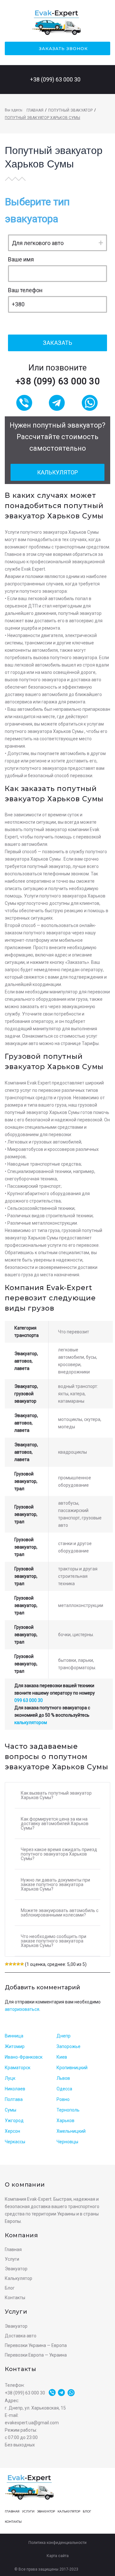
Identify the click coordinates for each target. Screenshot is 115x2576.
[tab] (57, 1795)
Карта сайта (58, 2556)
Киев (62, 2057)
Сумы (11, 2110)
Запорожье (69, 2046)
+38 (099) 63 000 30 (55, 79)
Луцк (10, 2078)
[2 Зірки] (11, 1964)
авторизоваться (22, 2009)
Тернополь (68, 2110)
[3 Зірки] (14, 1964)
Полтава (14, 2099)
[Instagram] (102, 2569)
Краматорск (18, 2068)
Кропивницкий (72, 2068)
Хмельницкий (71, 2131)
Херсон (12, 2131)
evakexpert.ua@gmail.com (32, 2423)
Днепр (64, 2036)
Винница (14, 2036)
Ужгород (14, 2121)
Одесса (64, 2089)
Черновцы (67, 2142)
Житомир (15, 2046)
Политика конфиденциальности (57, 2543)
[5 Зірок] (22, 1964)
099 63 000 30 (29, 1700)
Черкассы (15, 2142)
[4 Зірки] (18, 1964)
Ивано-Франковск (24, 2057)
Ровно (63, 2099)
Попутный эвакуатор (70, 110)
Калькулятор (57, 472)
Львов (63, 2078)
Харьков (65, 2121)
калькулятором (31, 1722)
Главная (35, 110)
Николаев (15, 2089)
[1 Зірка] (7, 1964)
